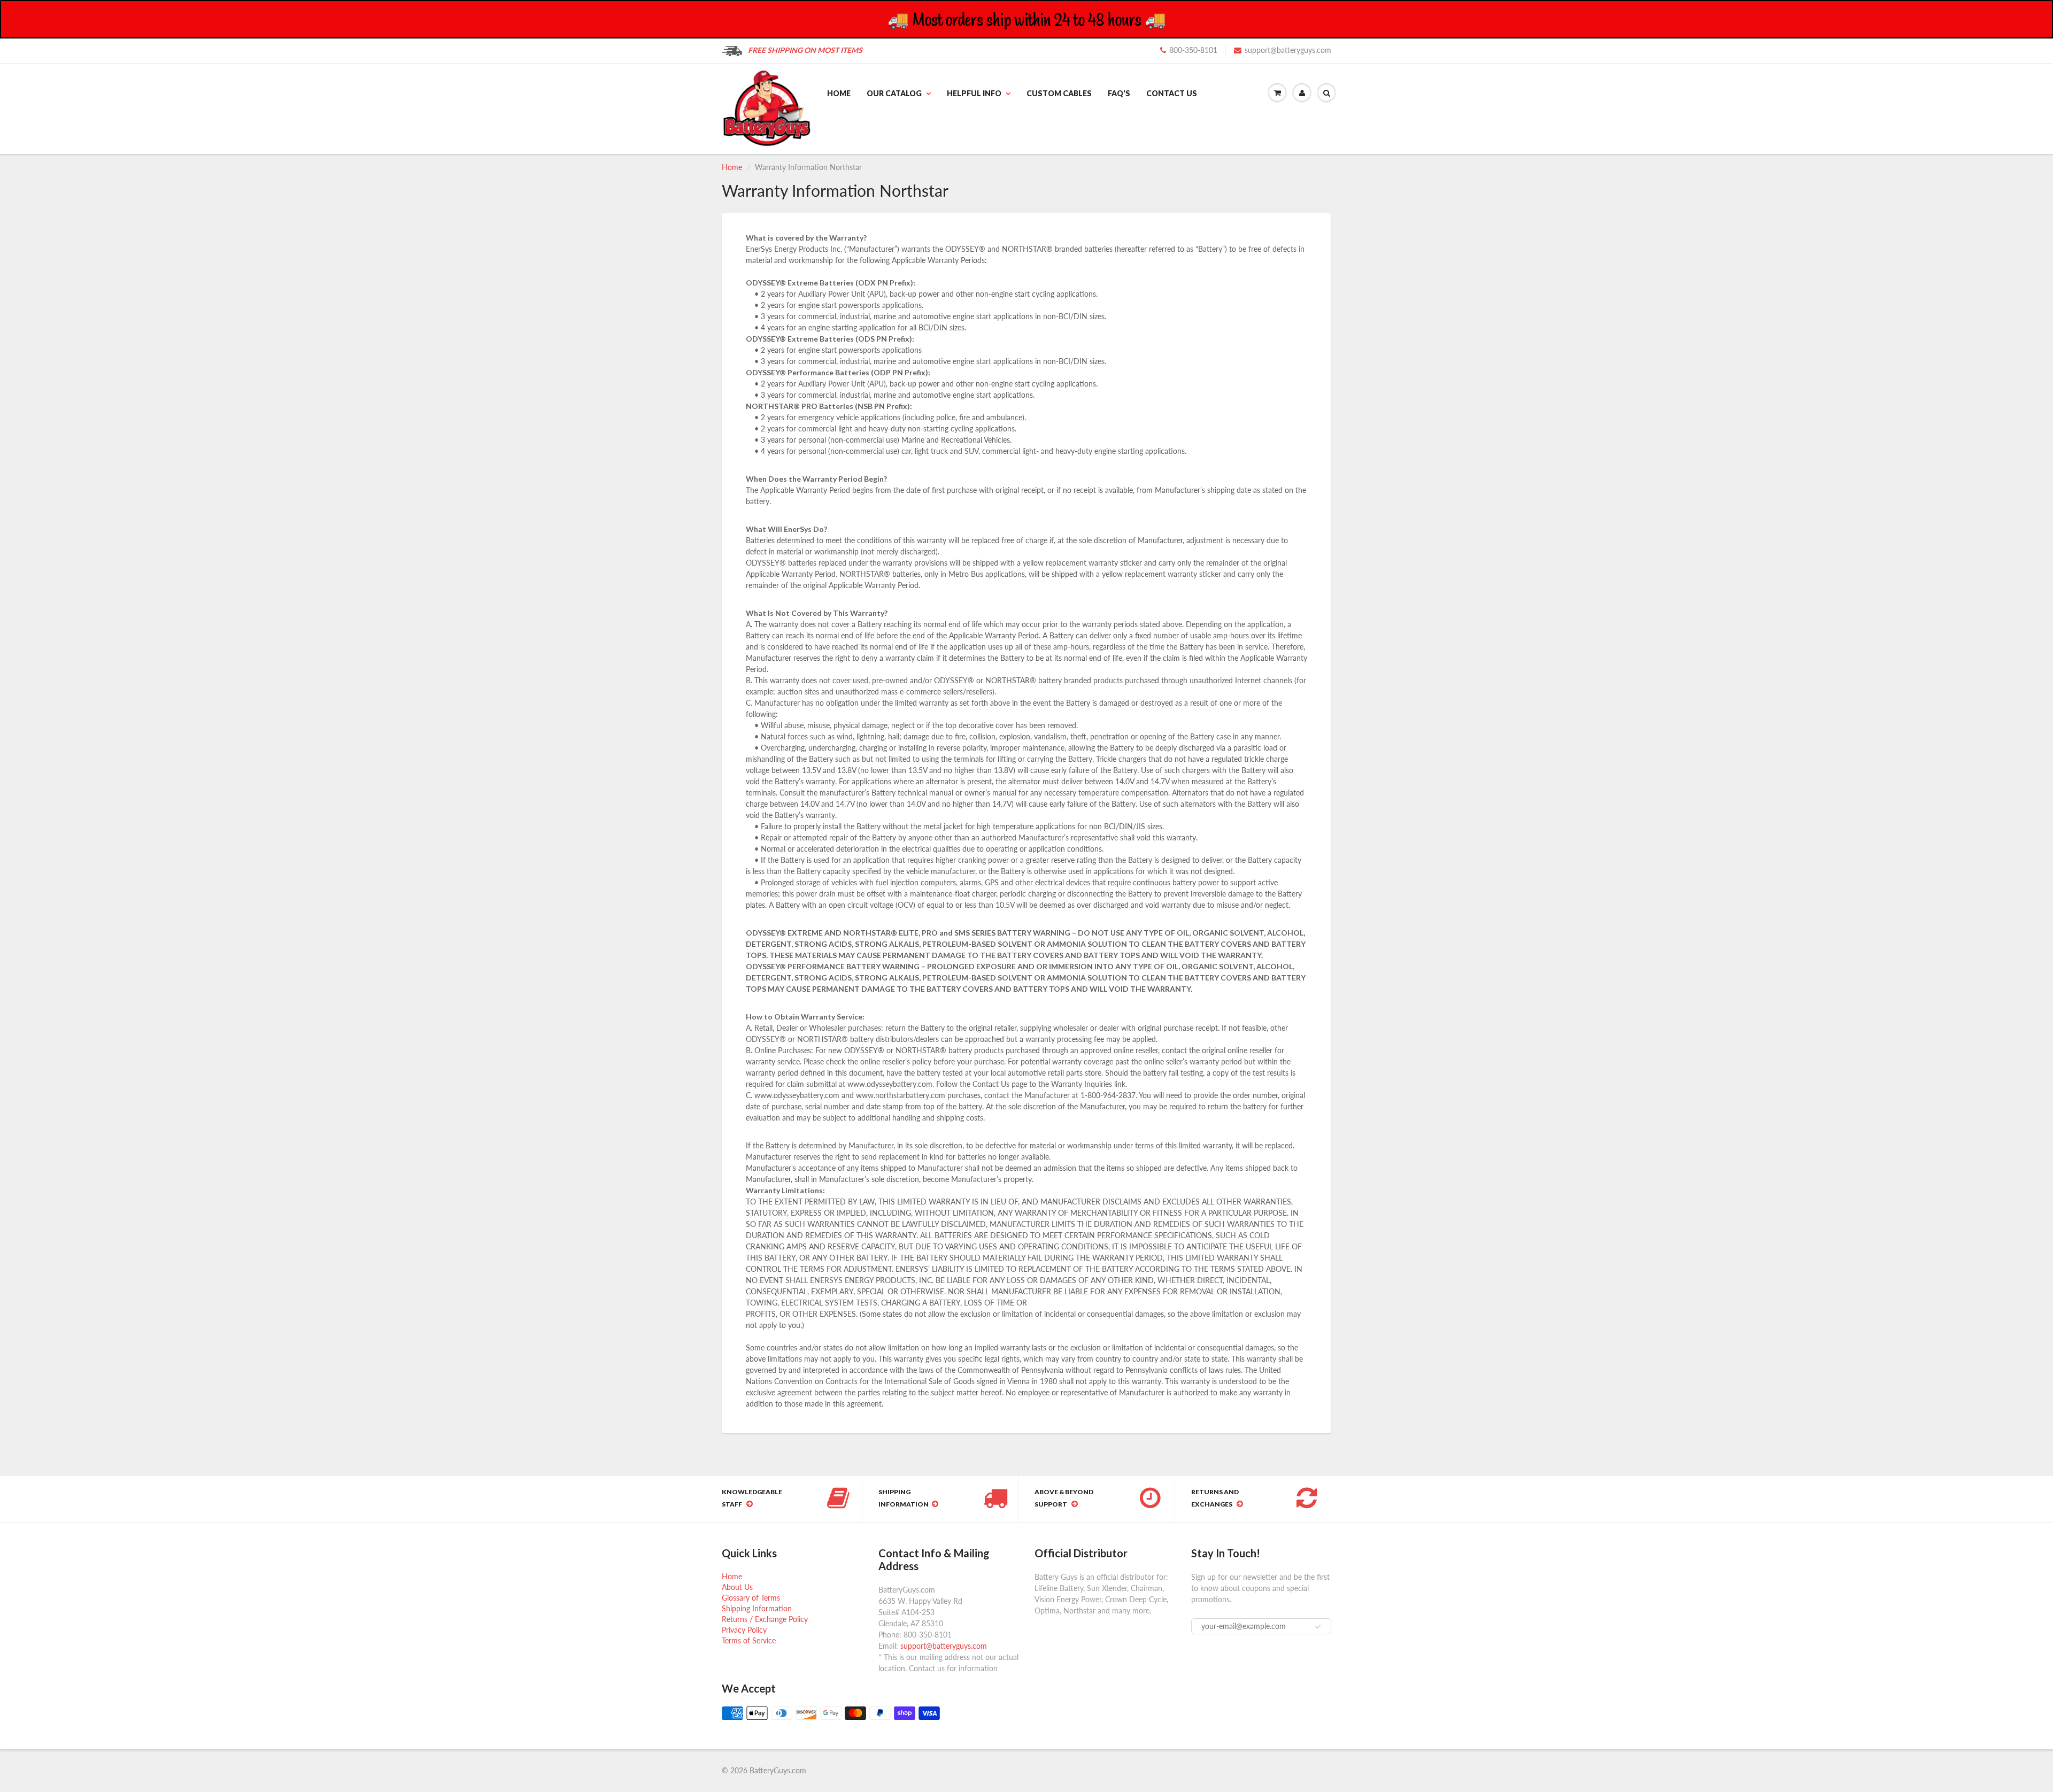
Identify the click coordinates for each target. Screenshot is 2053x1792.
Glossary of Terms (751, 1598)
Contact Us (1172, 93)
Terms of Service (749, 1640)
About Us (737, 1587)
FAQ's (1119, 93)
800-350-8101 (1193, 50)
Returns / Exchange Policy (765, 1619)
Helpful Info (974, 93)
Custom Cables (1059, 93)
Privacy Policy (744, 1630)
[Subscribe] (1318, 1627)
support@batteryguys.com (1288, 50)
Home (839, 93)
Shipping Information (757, 1608)
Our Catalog (894, 93)
